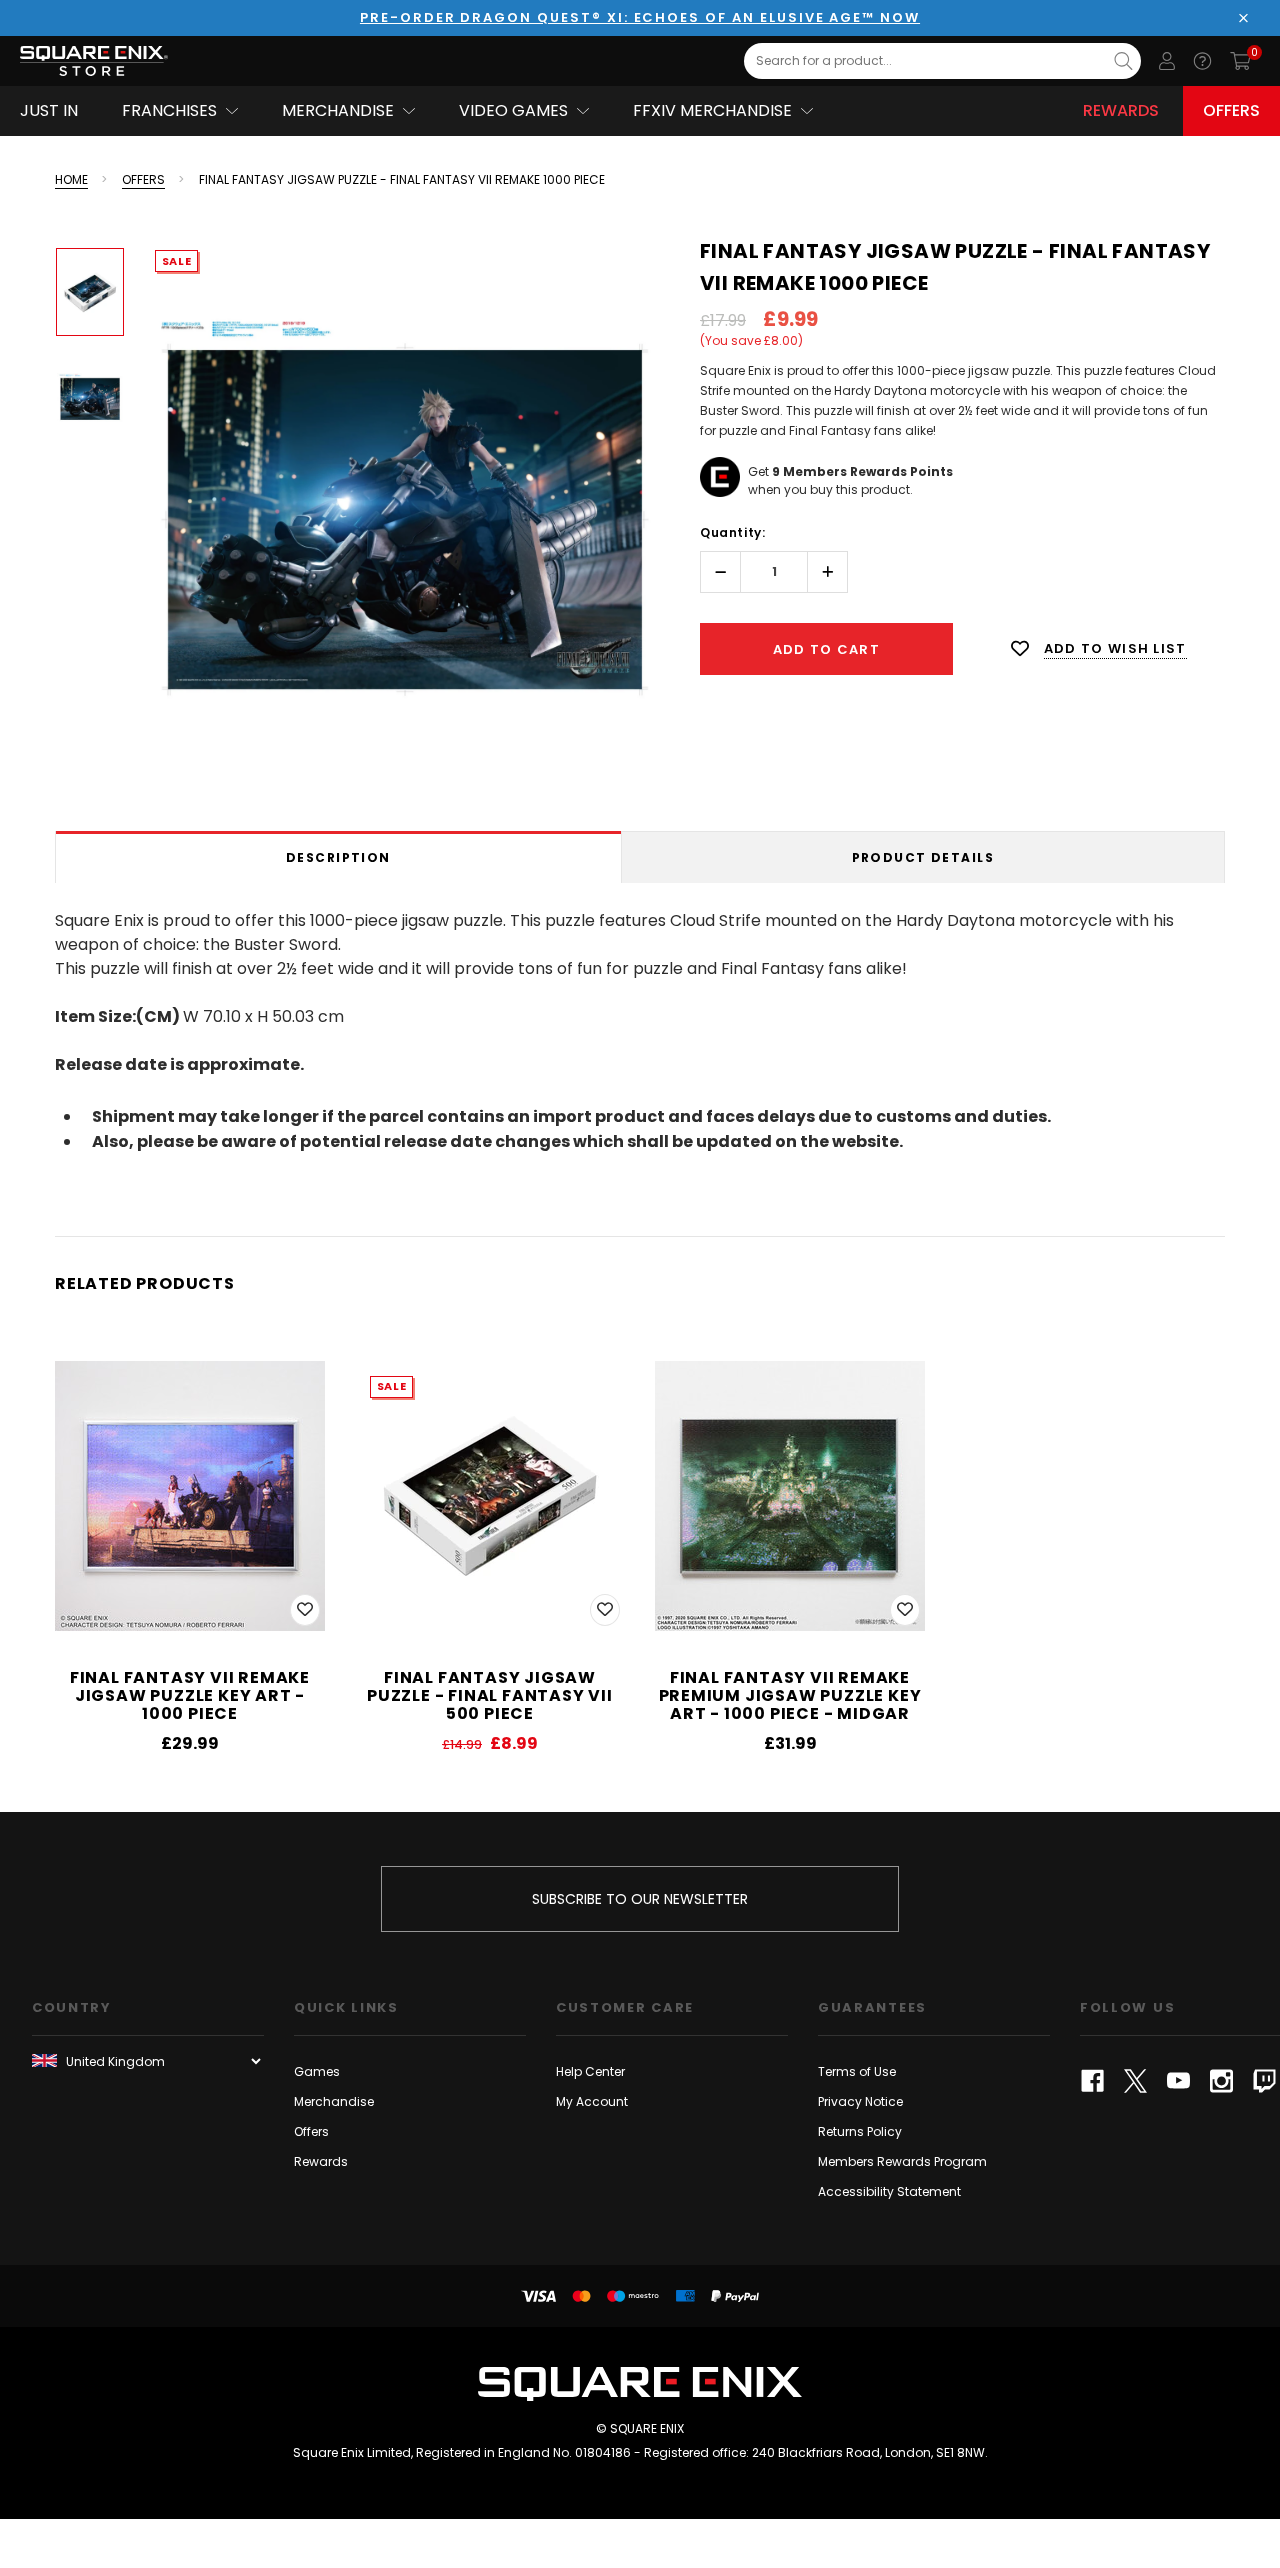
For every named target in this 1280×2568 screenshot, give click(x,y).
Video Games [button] (513, 110)
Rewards (1121, 110)
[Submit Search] (1123, 61)
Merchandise (334, 2101)
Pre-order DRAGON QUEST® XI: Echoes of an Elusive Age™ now (640, 17)
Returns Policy (860, 2131)
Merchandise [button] (338, 110)
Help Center (590, 2071)
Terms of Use (857, 2071)
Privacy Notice (860, 2101)
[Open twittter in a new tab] (1135, 2081)
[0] (1240, 61)
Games (317, 2071)
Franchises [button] (169, 110)
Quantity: (732, 532)
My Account (592, 2101)
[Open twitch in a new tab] (1264, 2081)
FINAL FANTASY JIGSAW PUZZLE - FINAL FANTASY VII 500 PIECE (490, 1695)
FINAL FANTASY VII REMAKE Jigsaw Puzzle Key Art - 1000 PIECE (190, 1695)
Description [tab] (338, 857)
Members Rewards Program (902, 2161)
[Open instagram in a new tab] (1221, 2081)
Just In (49, 110)
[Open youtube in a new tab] (1178, 2081)
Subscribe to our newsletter (640, 1899)
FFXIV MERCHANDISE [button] (712, 110)
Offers (1231, 110)
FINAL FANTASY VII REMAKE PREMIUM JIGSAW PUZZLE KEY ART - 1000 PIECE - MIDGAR (790, 1695)
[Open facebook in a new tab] (1092, 2081)
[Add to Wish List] (305, 1610)
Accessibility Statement (889, 2191)
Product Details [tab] (923, 857)
